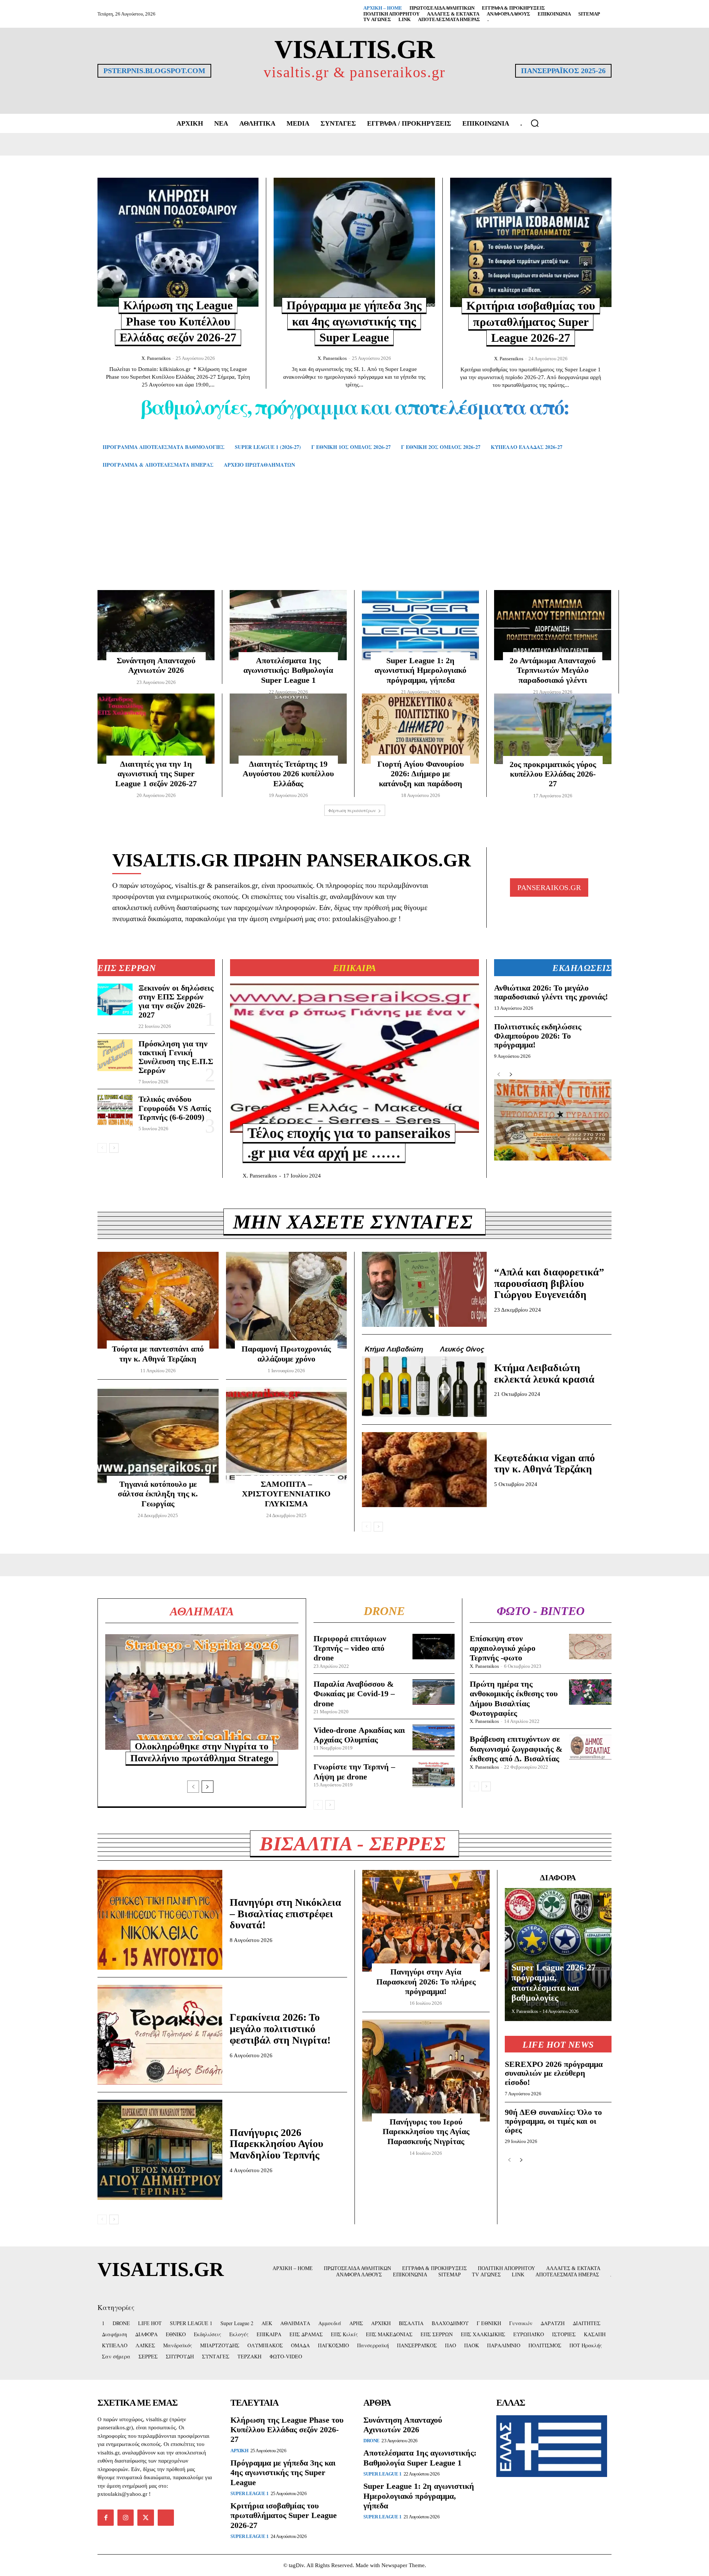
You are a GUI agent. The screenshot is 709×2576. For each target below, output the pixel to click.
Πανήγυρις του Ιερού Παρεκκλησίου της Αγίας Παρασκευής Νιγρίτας (426, 2132)
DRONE (371, 2441)
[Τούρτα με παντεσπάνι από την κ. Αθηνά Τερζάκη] (158, 1300)
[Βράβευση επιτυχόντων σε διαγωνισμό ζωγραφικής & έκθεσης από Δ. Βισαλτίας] (590, 1747)
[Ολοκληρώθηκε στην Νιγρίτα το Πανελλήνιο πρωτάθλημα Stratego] (202, 1692)
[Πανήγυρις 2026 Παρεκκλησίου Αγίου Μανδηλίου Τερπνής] (160, 2150)
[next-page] (114, 1148)
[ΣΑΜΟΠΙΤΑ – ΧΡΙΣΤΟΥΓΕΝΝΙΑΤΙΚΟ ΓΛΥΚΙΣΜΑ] (287, 1435)
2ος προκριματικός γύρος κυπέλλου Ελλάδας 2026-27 (553, 774)
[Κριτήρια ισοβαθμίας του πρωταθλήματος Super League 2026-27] (531, 242)
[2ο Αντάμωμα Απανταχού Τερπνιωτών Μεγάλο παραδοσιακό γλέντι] (553, 625)
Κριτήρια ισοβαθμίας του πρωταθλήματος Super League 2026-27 (531, 322)
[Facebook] (106, 2518)
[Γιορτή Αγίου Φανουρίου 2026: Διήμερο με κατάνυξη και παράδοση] (420, 729)
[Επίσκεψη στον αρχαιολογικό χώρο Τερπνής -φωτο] (590, 1647)
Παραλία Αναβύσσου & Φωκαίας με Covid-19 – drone (354, 1694)
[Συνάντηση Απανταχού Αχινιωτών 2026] (156, 625)
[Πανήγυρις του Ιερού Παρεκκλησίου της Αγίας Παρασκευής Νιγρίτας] (426, 2071)
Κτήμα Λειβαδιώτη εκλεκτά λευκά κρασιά (544, 1373)
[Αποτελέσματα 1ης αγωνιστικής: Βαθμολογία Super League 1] (288, 625)
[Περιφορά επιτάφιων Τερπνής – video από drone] (434, 1647)
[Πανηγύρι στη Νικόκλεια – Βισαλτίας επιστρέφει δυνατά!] (160, 1920)
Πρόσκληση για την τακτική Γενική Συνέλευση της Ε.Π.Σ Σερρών (176, 1057)
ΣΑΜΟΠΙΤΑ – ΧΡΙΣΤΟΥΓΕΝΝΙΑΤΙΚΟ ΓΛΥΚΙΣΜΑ (286, 1494)
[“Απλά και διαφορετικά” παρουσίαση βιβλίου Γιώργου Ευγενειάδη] (424, 1289)
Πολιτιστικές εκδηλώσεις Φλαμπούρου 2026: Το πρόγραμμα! (538, 1035)
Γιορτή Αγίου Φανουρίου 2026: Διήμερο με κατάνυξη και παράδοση (421, 774)
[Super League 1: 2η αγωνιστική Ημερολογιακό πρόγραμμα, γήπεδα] (420, 625)
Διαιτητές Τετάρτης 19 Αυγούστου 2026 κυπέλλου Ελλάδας (288, 774)
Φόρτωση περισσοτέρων (352, 810)
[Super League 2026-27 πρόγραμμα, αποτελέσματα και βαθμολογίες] (558, 1955)
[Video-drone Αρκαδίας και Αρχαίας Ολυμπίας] (434, 1737)
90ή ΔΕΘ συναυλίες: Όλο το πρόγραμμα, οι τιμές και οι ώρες (553, 2121)
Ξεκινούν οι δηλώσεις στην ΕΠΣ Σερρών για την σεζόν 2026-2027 (176, 1001)
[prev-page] (102, 1148)
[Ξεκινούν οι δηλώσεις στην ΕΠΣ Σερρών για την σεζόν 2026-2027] (115, 999)
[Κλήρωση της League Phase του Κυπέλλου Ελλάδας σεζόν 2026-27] (178, 242)
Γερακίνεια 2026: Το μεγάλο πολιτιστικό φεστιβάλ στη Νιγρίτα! (280, 2029)
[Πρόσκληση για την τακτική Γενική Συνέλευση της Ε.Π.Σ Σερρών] (115, 1055)
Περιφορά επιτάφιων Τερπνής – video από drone (350, 1648)
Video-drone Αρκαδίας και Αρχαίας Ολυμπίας (359, 1735)
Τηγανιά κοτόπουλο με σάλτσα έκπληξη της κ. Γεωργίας (158, 1494)
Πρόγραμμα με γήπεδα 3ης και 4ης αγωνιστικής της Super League (354, 321)
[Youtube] (166, 2518)
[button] (535, 123)
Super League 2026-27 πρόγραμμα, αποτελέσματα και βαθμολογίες (554, 1983)
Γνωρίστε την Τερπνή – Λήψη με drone (354, 1771)
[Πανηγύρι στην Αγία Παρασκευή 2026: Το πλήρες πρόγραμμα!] (426, 1921)
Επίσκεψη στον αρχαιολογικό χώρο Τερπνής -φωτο (503, 1648)
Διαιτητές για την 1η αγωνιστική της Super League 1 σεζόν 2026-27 (156, 774)
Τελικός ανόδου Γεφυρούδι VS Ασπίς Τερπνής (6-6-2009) (175, 1108)
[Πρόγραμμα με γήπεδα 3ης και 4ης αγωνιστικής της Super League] (354, 242)
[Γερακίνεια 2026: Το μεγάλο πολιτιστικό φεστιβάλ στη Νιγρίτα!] (160, 2035)
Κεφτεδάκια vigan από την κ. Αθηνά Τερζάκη (544, 1464)
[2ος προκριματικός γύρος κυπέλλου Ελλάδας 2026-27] (553, 729)
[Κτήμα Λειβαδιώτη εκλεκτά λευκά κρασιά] (424, 1379)
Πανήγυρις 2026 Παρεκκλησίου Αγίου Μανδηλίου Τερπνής (277, 2144)
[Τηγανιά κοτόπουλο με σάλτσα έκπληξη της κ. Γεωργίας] (158, 1435)
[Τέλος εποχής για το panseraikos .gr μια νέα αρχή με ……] (354, 1058)
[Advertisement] (354, 540)
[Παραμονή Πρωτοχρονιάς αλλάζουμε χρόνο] (287, 1300)
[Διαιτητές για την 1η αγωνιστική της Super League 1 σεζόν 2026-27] (156, 729)
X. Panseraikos (156, 358)
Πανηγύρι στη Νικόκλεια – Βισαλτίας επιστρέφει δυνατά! (285, 1914)
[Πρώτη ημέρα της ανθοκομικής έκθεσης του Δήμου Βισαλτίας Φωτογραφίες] (590, 1692)
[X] (145, 2518)
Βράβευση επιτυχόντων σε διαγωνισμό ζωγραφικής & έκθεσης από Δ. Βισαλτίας (516, 1749)
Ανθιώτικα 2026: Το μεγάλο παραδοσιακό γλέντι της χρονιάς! (551, 992)
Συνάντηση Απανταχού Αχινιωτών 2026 (403, 2425)
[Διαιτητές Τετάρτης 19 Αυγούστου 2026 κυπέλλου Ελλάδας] (288, 729)
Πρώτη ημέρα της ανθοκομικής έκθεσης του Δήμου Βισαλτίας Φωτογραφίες (514, 1698)
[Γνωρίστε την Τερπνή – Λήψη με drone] (434, 1774)
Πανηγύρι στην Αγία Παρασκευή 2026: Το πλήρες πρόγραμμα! (426, 1982)
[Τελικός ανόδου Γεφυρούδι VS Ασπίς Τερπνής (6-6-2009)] (115, 1111)
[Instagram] (126, 2518)
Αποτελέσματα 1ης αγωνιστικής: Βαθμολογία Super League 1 (288, 670)
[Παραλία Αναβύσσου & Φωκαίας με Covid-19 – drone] (434, 1692)
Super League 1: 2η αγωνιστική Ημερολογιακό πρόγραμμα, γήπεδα (420, 670)
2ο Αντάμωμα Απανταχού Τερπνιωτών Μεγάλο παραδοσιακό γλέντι (553, 670)
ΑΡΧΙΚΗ (239, 2451)
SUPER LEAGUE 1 (249, 2493)
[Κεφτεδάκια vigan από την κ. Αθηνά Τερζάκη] (424, 1470)
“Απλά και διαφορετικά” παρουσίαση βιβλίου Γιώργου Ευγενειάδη (549, 1283)
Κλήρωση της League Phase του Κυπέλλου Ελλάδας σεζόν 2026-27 (178, 321)
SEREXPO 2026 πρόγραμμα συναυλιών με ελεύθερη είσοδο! (554, 2073)
